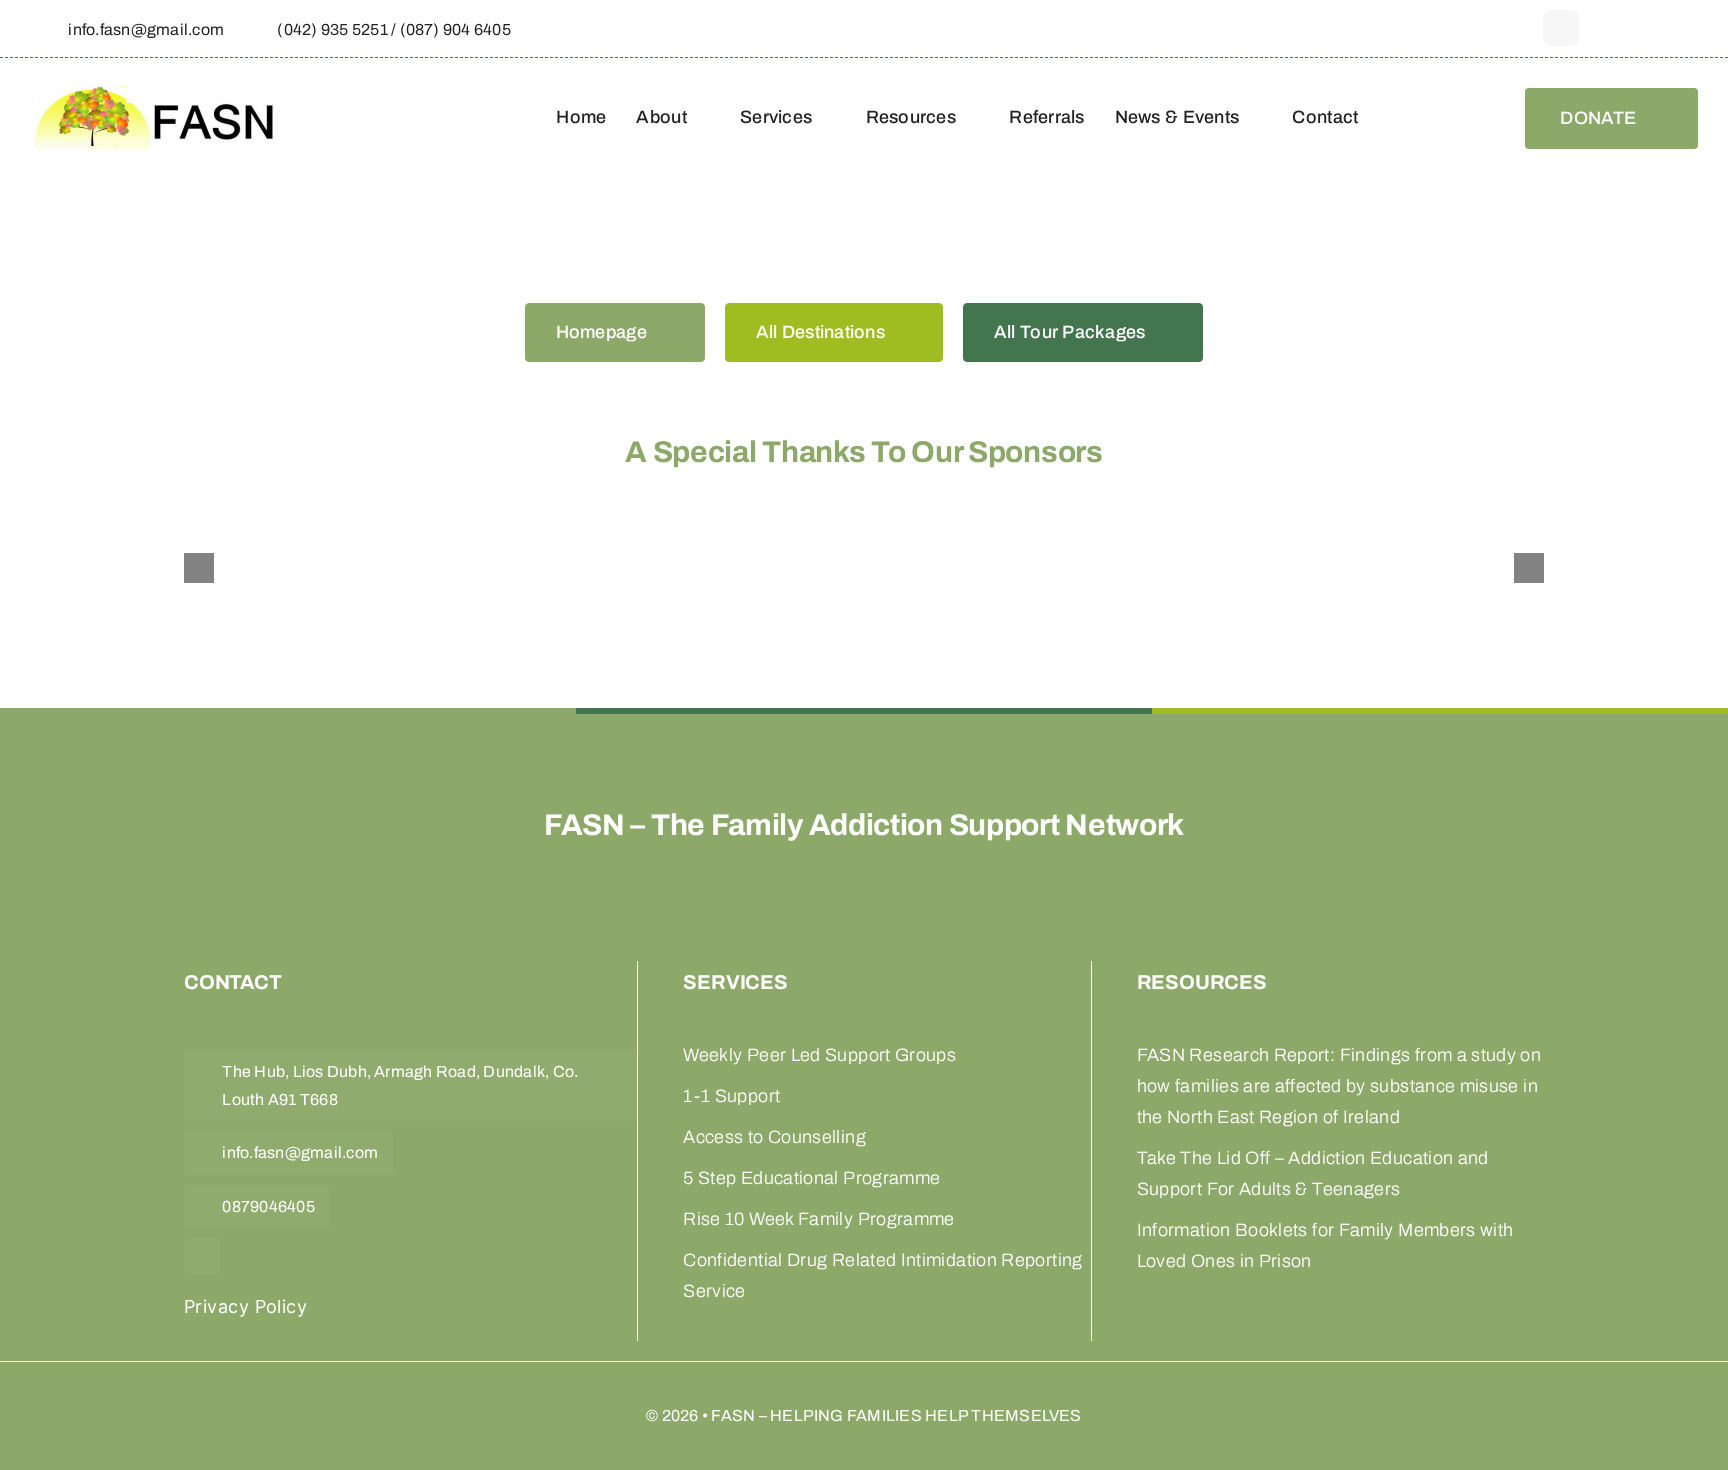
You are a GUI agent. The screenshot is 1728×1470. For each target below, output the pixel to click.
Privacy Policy (245, 1306)
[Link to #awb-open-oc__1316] (1688, 29)
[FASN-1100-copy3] (155, 97)
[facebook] (1561, 28)
